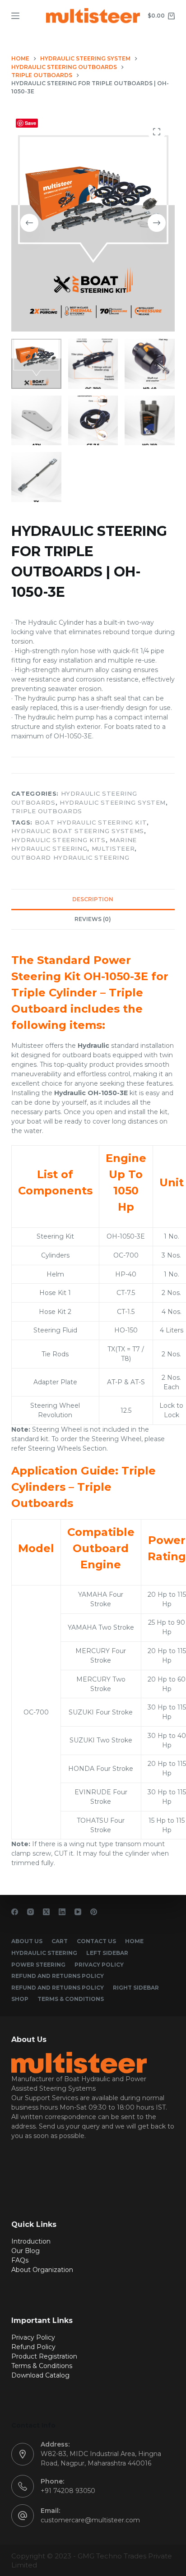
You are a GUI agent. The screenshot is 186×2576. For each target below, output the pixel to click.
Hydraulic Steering (44, 1953)
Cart (60, 1941)
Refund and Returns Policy (58, 1976)
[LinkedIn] (62, 1912)
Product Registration (44, 2356)
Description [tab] (93, 899)
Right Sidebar (136, 1988)
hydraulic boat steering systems (78, 831)
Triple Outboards (47, 811)
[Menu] (15, 16)
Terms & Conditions (71, 1999)
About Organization (42, 2270)
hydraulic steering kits (58, 840)
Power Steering (38, 1965)
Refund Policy (33, 2347)
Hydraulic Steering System (113, 802)
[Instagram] (30, 1912)
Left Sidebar (107, 1953)
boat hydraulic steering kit (91, 822)
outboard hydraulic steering (70, 857)
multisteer (113, 848)
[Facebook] (15, 1912)
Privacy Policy (99, 1965)
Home (134, 1941)
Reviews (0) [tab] (93, 919)
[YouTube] (78, 1912)
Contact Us (96, 1941)
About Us (27, 1941)
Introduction (31, 2241)
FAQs (20, 2260)
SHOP (20, 1999)
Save (30, 123)
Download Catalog (40, 2375)
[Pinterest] (94, 1912)
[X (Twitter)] (46, 1912)
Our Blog (26, 2251)
